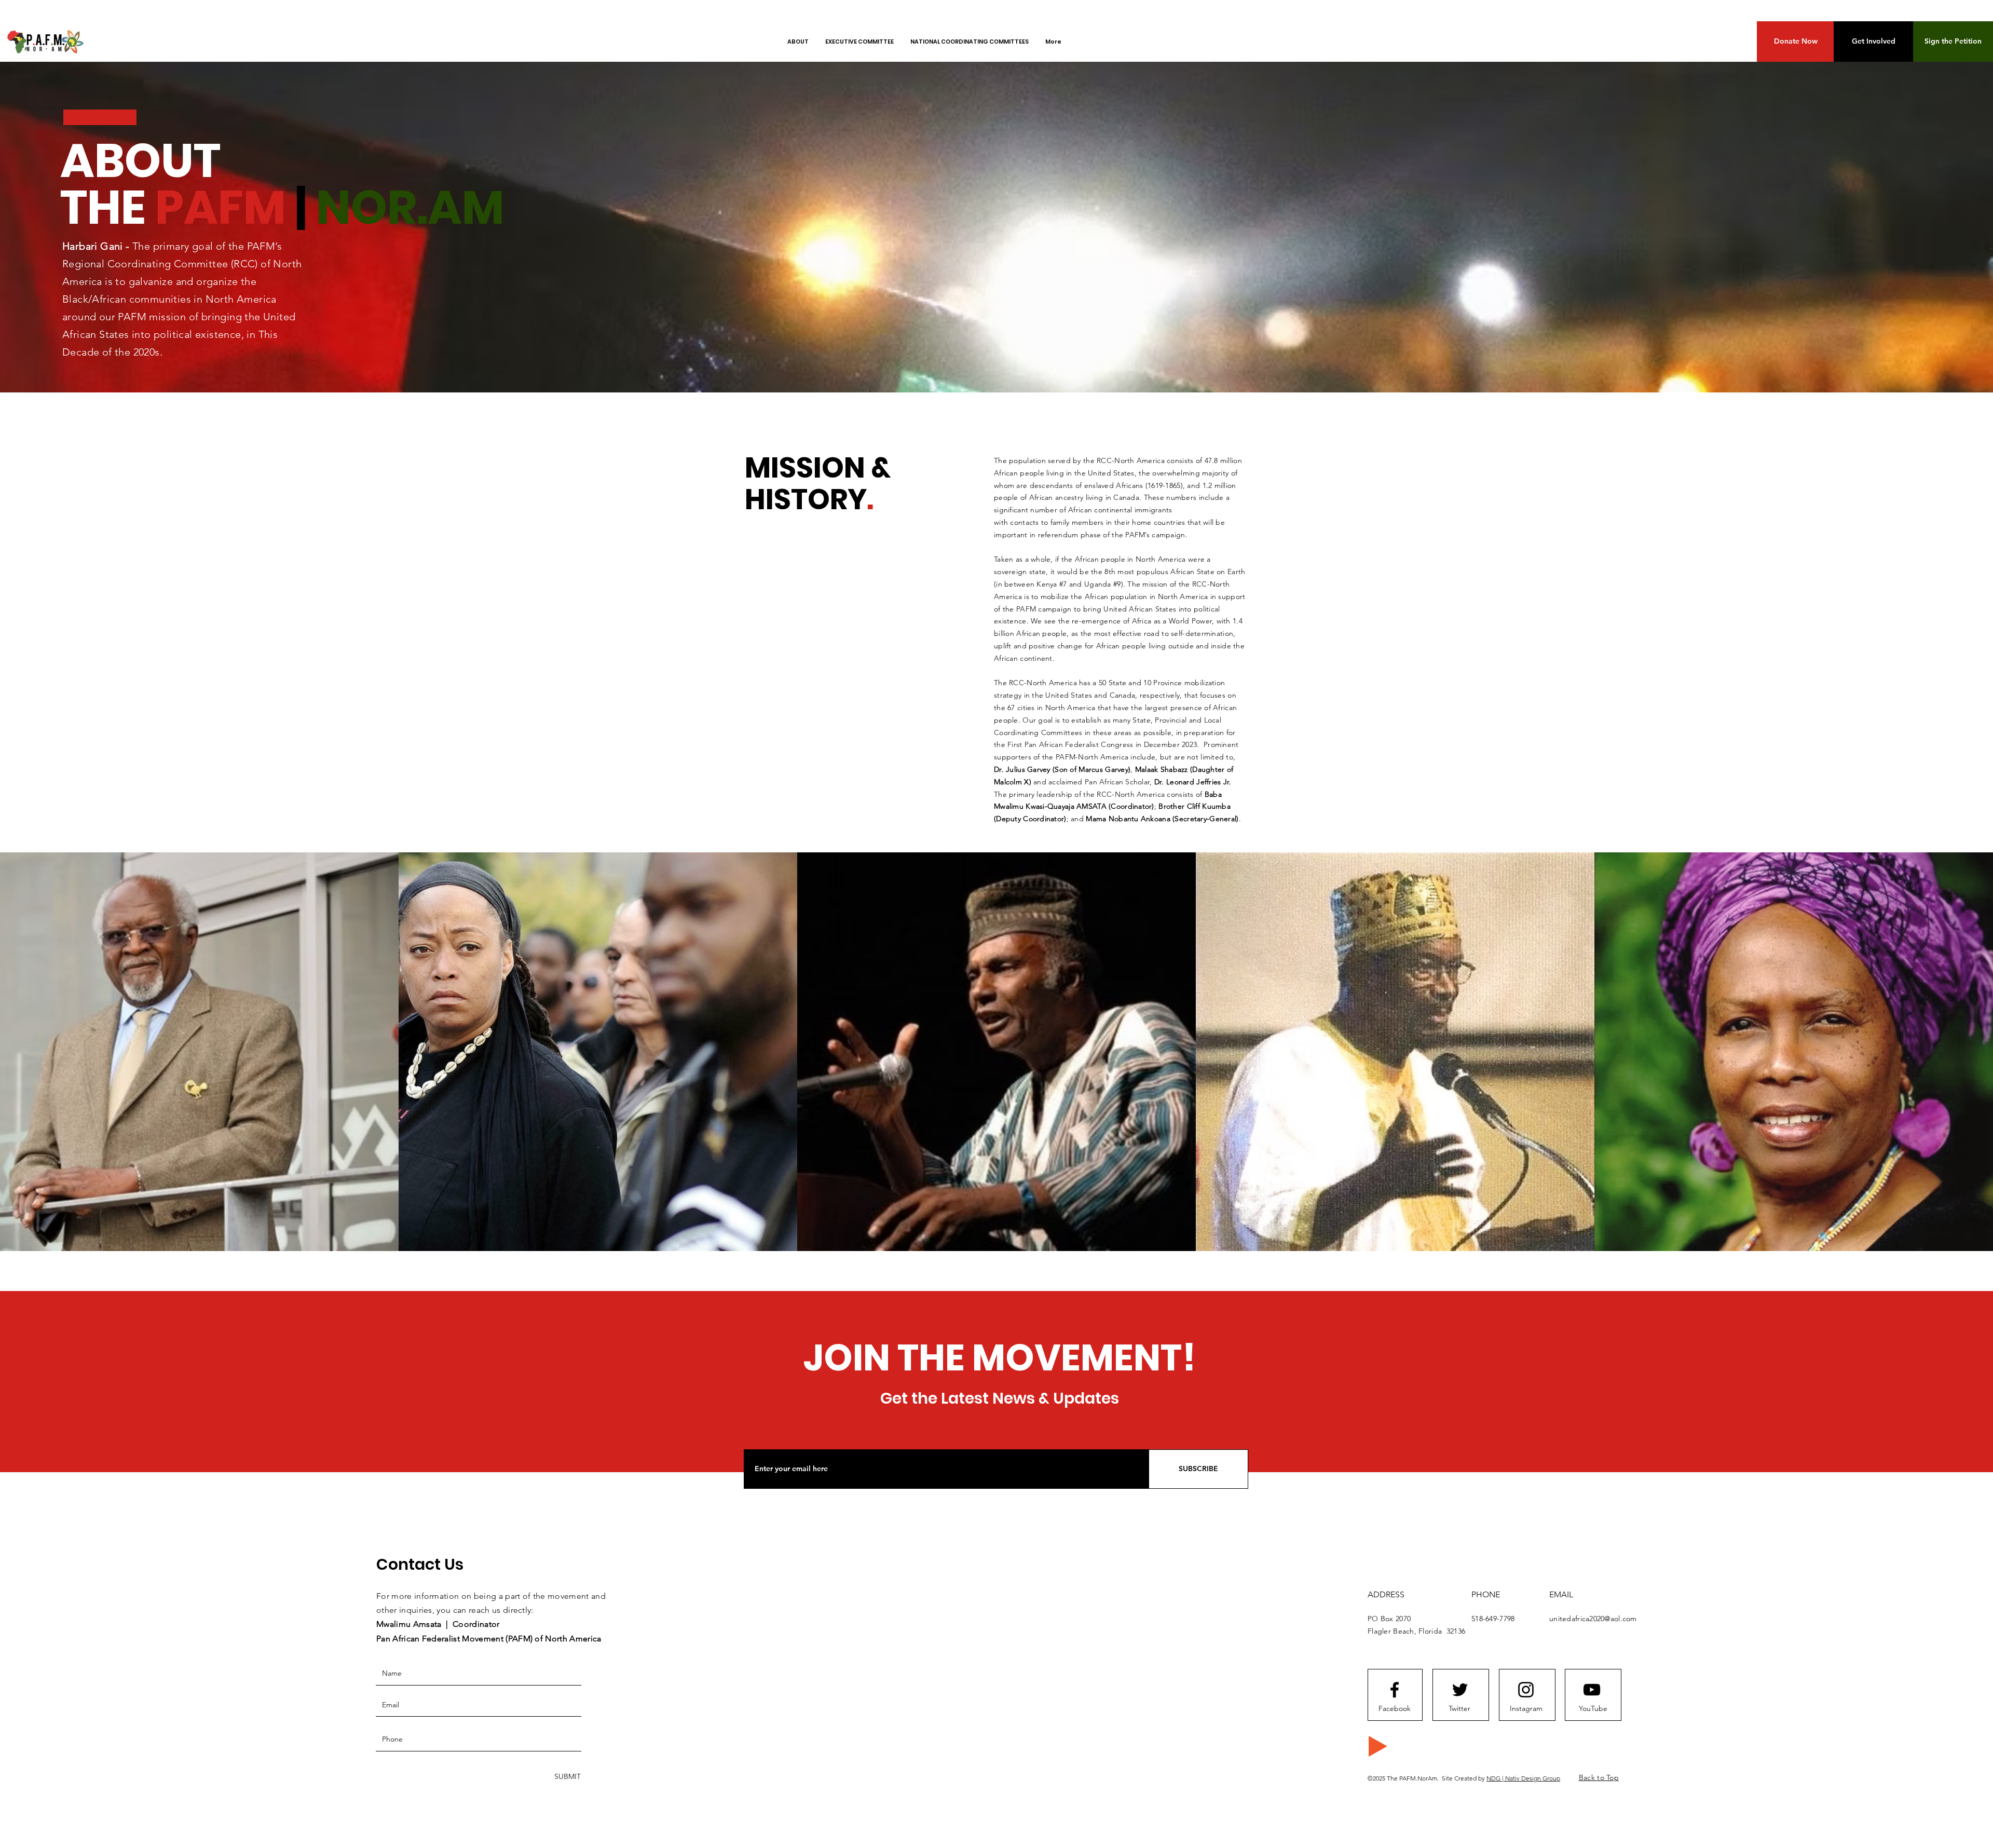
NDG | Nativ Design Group (1523, 1778)
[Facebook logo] (1395, 1690)
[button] (1796, 42)
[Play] (1378, 1746)
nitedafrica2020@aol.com (1595, 1619)
